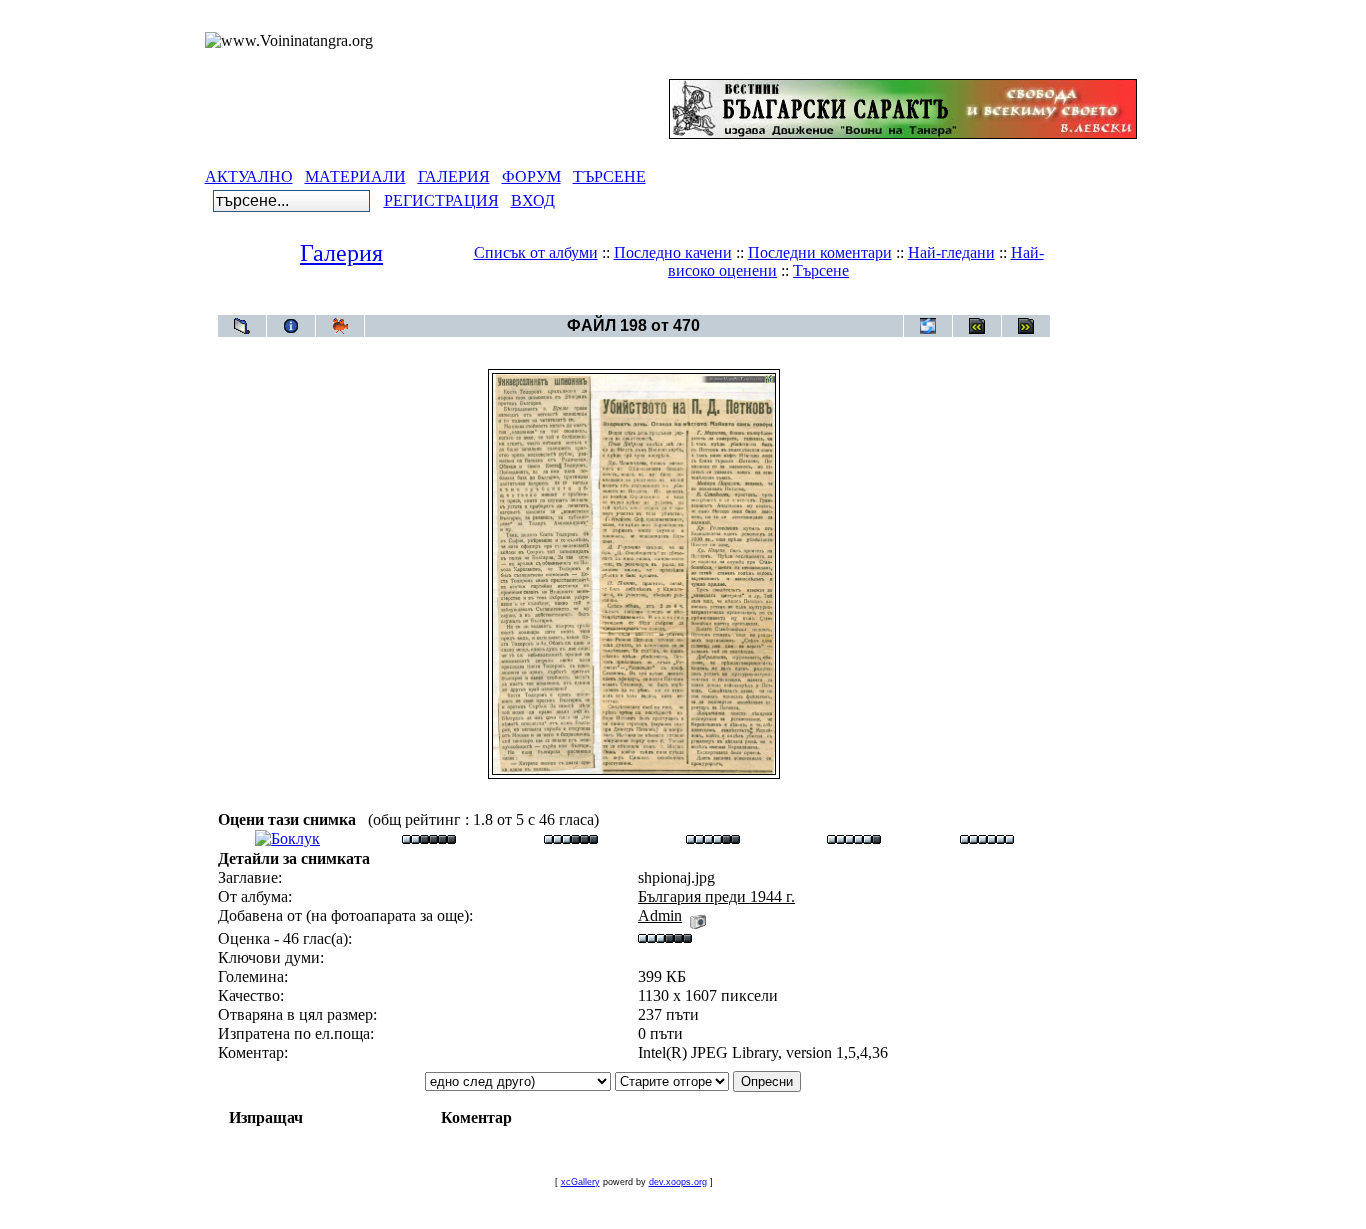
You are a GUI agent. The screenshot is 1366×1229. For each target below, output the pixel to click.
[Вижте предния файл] (977, 326)
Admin (660, 915)
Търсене (821, 270)
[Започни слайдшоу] (340, 326)
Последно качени (673, 252)
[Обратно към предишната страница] (242, 326)
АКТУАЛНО (249, 176)
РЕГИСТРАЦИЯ (441, 200)
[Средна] (571, 838)
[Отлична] (854, 838)
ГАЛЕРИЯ (454, 176)
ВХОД (533, 200)
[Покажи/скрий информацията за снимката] (291, 326)
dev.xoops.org (678, 1182)
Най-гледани (951, 252)
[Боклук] (287, 838)
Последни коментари (820, 252)
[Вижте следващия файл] (1026, 326)
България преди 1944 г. (670, 304)
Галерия (341, 253)
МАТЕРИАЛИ (355, 176)
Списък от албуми (536, 252)
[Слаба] (429, 838)
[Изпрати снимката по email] (928, 326)
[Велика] (987, 838)
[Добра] (713, 838)
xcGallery (580, 1182)
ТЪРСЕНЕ (609, 176)
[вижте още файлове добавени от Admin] (698, 915)
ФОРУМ (531, 176)
